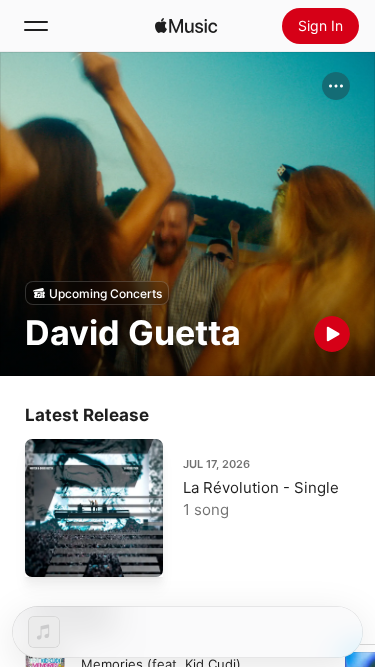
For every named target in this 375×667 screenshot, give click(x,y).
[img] (186, 26)
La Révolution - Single (261, 487)
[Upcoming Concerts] (97, 293)
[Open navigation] (36, 26)
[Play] (332, 334)
